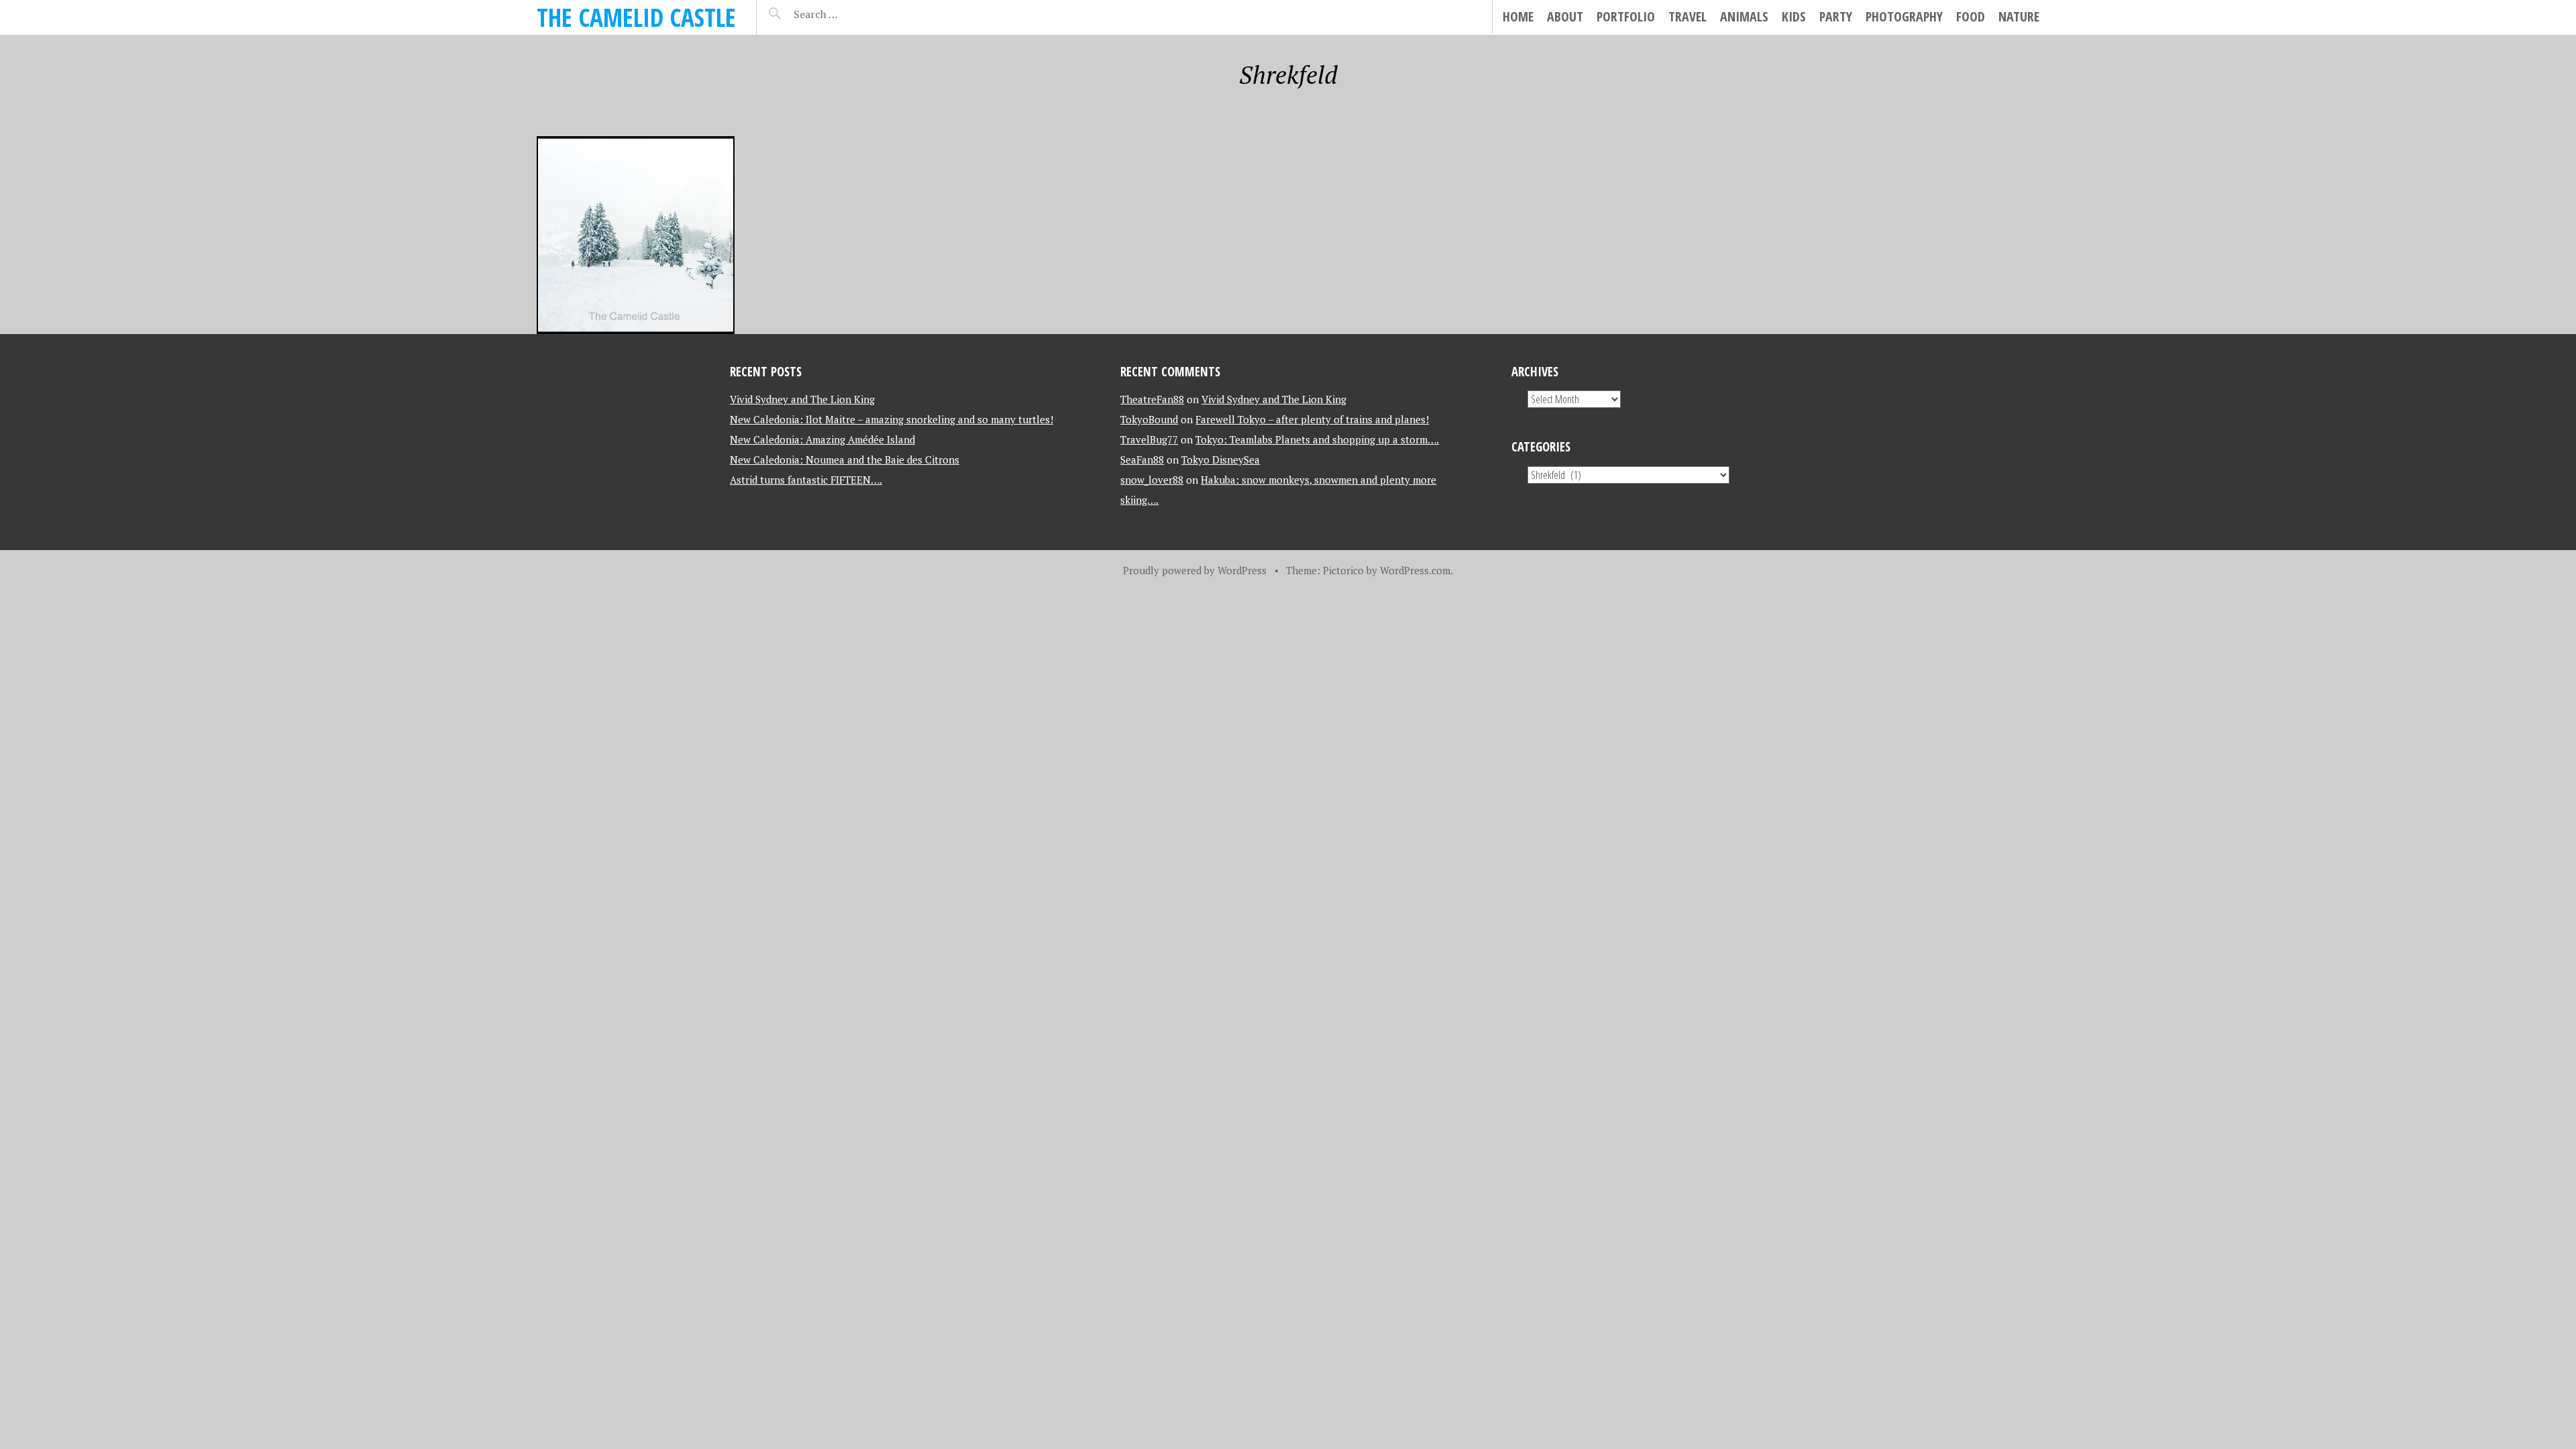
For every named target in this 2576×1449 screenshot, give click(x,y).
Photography (1904, 16)
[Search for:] (849, 14)
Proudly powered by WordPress (1195, 570)
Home (1518, 16)
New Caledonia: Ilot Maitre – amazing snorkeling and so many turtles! (892, 419)
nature (2019, 16)
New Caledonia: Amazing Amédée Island (822, 439)
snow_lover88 (1152, 480)
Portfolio (1626, 16)
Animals (1744, 16)
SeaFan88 (1142, 460)
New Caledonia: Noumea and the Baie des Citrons (845, 460)
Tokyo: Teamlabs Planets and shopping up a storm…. (1317, 439)
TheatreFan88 (1152, 399)
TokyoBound (1149, 419)
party (1836, 16)
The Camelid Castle (636, 17)
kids (1794, 16)
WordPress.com (1415, 570)
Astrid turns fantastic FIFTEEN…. (806, 480)
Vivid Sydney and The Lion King (802, 399)
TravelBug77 (1149, 439)
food (1971, 16)
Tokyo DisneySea (1221, 460)
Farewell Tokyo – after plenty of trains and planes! (1312, 419)
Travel (1687, 16)
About (1565, 16)
